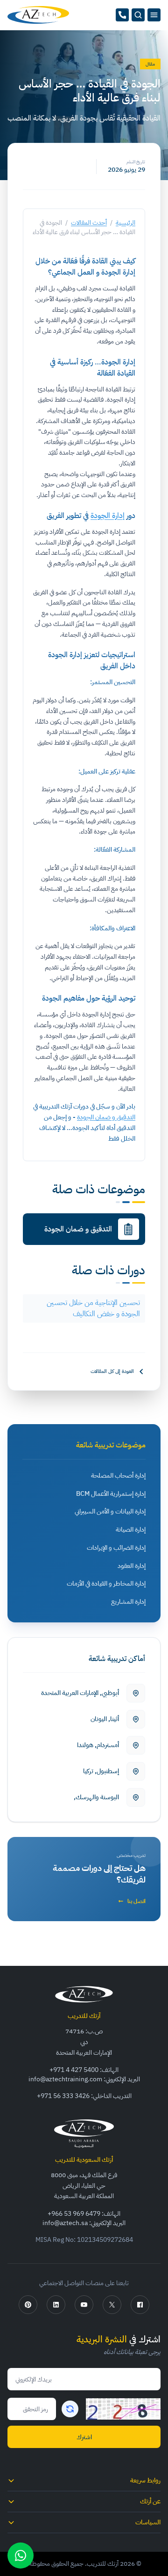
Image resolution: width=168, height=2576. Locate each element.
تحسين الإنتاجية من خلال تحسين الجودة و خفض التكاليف (93, 1308)
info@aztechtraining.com (65, 2079)
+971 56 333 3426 (63, 2096)
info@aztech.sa (65, 2223)
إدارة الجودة (108, 516)
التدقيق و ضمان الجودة (106, 1117)
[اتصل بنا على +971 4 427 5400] (122, 15)
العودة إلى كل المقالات (112, 1372)
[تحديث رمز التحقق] (70, 2409)
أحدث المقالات (89, 223)
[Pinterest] (28, 2305)
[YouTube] (84, 2305)
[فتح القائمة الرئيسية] (154, 15)
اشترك (84, 2437)
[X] (112, 2305)
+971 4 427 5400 (74, 2070)
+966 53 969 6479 (74, 2214)
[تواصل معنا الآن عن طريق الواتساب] (21, 2556)
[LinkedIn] (56, 2305)
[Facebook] (140, 2305)
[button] (138, 15)
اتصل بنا (136, 1901)
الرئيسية (126, 223)
